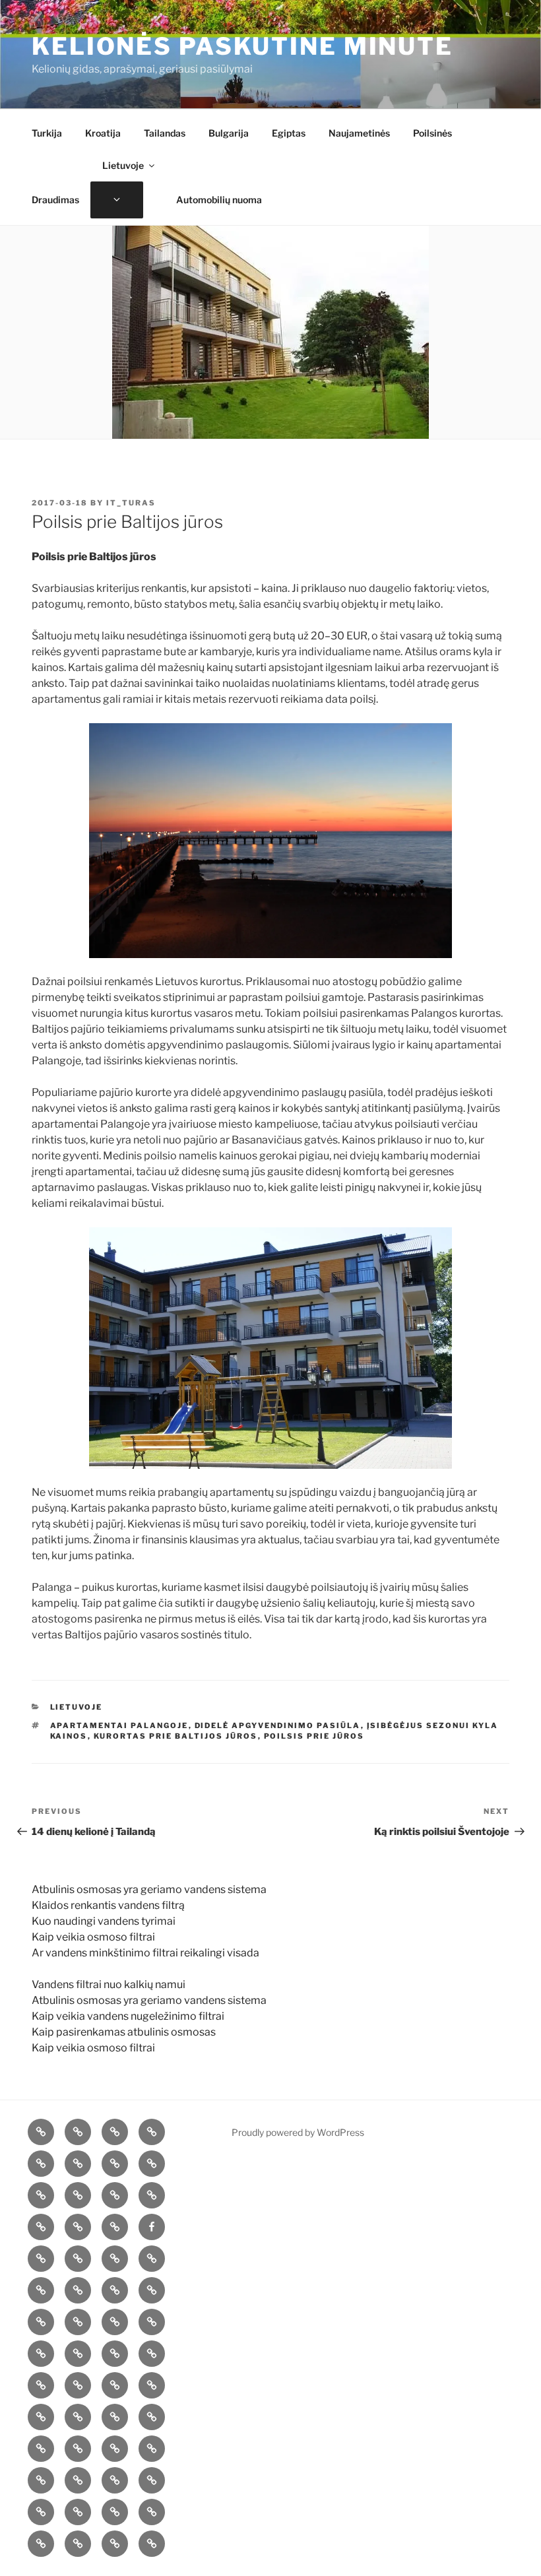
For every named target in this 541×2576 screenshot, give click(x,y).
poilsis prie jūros (314, 1736)
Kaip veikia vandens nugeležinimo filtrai (128, 2016)
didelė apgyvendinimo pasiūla (278, 1725)
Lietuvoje (123, 165)
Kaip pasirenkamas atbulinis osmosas (124, 2032)
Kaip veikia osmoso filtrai (93, 1937)
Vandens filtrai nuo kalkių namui (109, 1984)
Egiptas (289, 133)
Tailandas (165, 133)
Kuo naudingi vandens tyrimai (104, 1921)
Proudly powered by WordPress (298, 2132)
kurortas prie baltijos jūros (176, 1736)
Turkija (47, 133)
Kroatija (103, 133)
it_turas (131, 503)
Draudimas (55, 200)
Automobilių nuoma (219, 200)
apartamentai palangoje (119, 1725)
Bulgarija (229, 133)
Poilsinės (432, 133)
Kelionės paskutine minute (242, 46)
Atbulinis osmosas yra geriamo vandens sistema (149, 1889)
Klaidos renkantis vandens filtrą (108, 1905)
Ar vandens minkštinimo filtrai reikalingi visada (145, 1953)
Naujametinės (359, 133)
